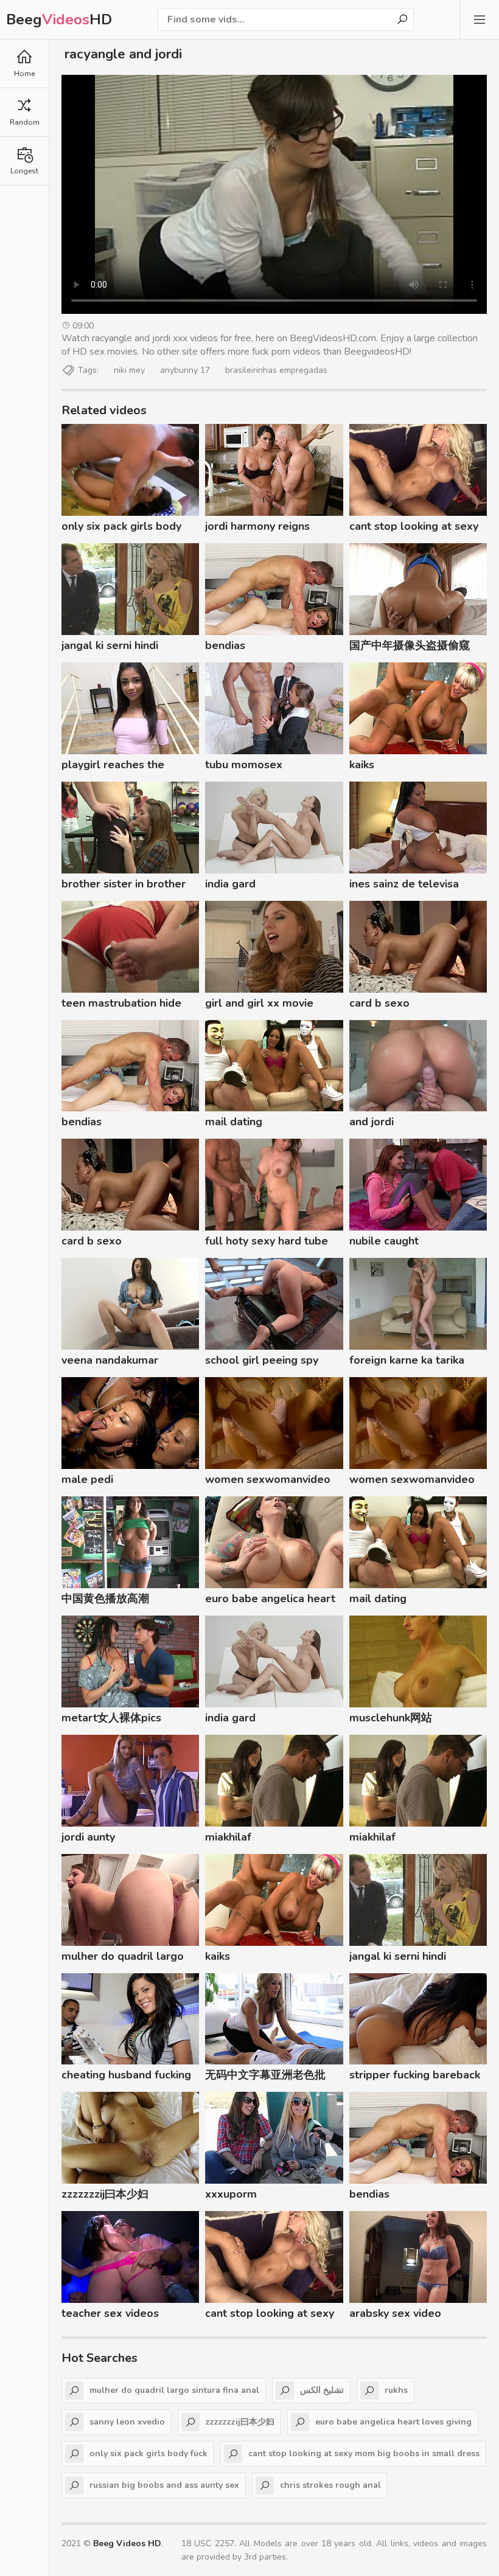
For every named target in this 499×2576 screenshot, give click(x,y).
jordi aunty (88, 1837)
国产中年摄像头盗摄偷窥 (410, 645)
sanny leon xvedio (127, 2422)
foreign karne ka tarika (407, 1360)
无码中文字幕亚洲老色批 (265, 2075)
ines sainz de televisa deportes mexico (404, 886)
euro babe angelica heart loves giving (270, 1600)
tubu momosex (244, 765)
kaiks (362, 765)
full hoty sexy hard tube (267, 1241)
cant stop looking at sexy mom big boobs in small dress (414, 528)
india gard (230, 884)
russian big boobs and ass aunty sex (164, 2485)
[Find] (402, 19)
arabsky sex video (395, 2313)
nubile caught (384, 1241)
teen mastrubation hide (121, 1003)
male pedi (87, 1479)
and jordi (372, 1122)
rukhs (396, 2390)
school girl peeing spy (262, 1360)
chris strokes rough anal (330, 2485)
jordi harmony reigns (257, 526)
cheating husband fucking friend (126, 2077)
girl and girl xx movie (259, 1003)
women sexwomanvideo (268, 1479)
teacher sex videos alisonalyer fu (110, 2315)
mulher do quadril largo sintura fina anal (123, 1958)
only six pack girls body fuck (121, 528)
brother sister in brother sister (124, 886)
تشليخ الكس (322, 2390)
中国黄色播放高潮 (105, 1599)
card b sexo (379, 1003)
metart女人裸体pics (111, 1718)
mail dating (234, 1122)
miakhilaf (228, 1837)
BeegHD (59, 19)
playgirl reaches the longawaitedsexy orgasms (129, 766)
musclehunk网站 (391, 1718)
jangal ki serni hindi (110, 645)
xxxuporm (231, 2194)
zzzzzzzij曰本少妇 (105, 2194)
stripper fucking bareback (415, 2075)
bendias (225, 645)
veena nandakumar (110, 1360)
